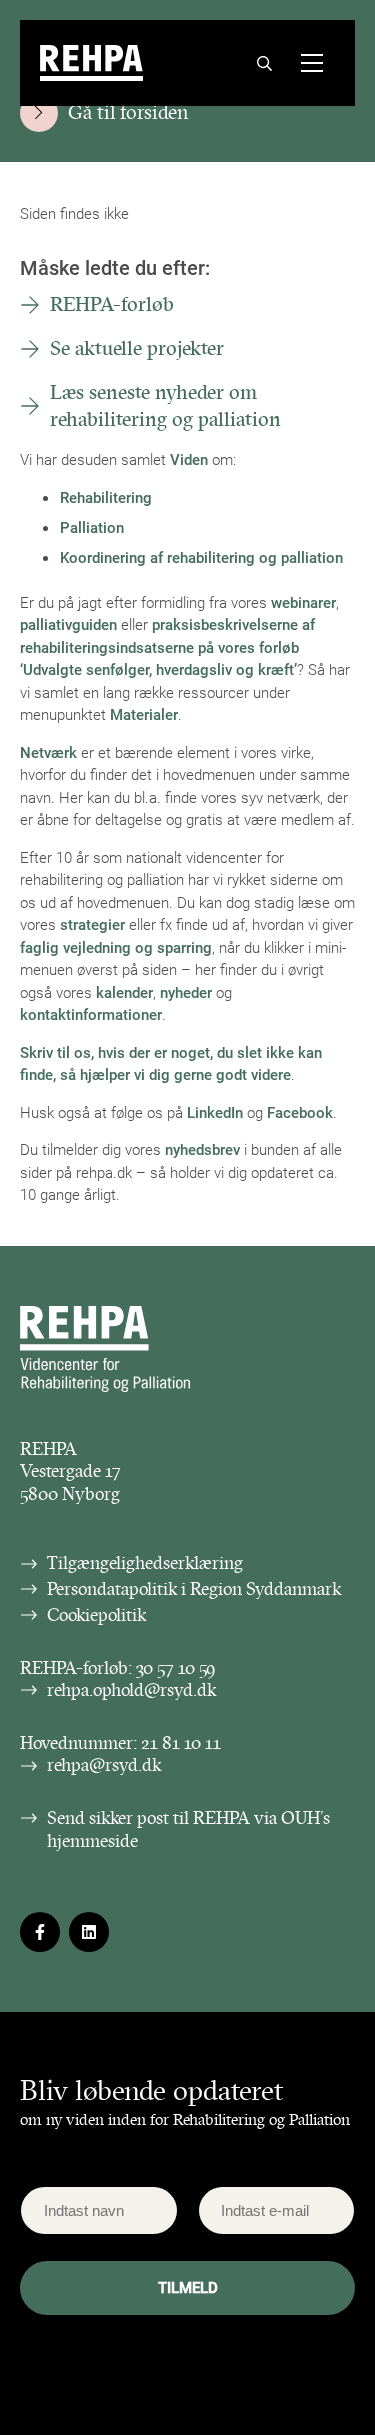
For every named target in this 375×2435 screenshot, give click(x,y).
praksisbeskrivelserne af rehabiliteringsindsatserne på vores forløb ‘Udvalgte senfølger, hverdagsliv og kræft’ (167, 646)
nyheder (186, 992)
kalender (124, 992)
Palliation (92, 527)
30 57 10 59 (176, 1668)
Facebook (300, 1112)
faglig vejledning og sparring (116, 947)
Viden (189, 459)
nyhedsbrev (202, 1149)
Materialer (144, 714)
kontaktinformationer (91, 1014)
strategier (92, 924)
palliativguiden (68, 624)
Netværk (48, 752)
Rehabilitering (106, 497)
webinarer (303, 602)
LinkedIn (215, 1112)
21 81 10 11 (181, 1743)
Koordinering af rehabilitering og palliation (201, 557)
